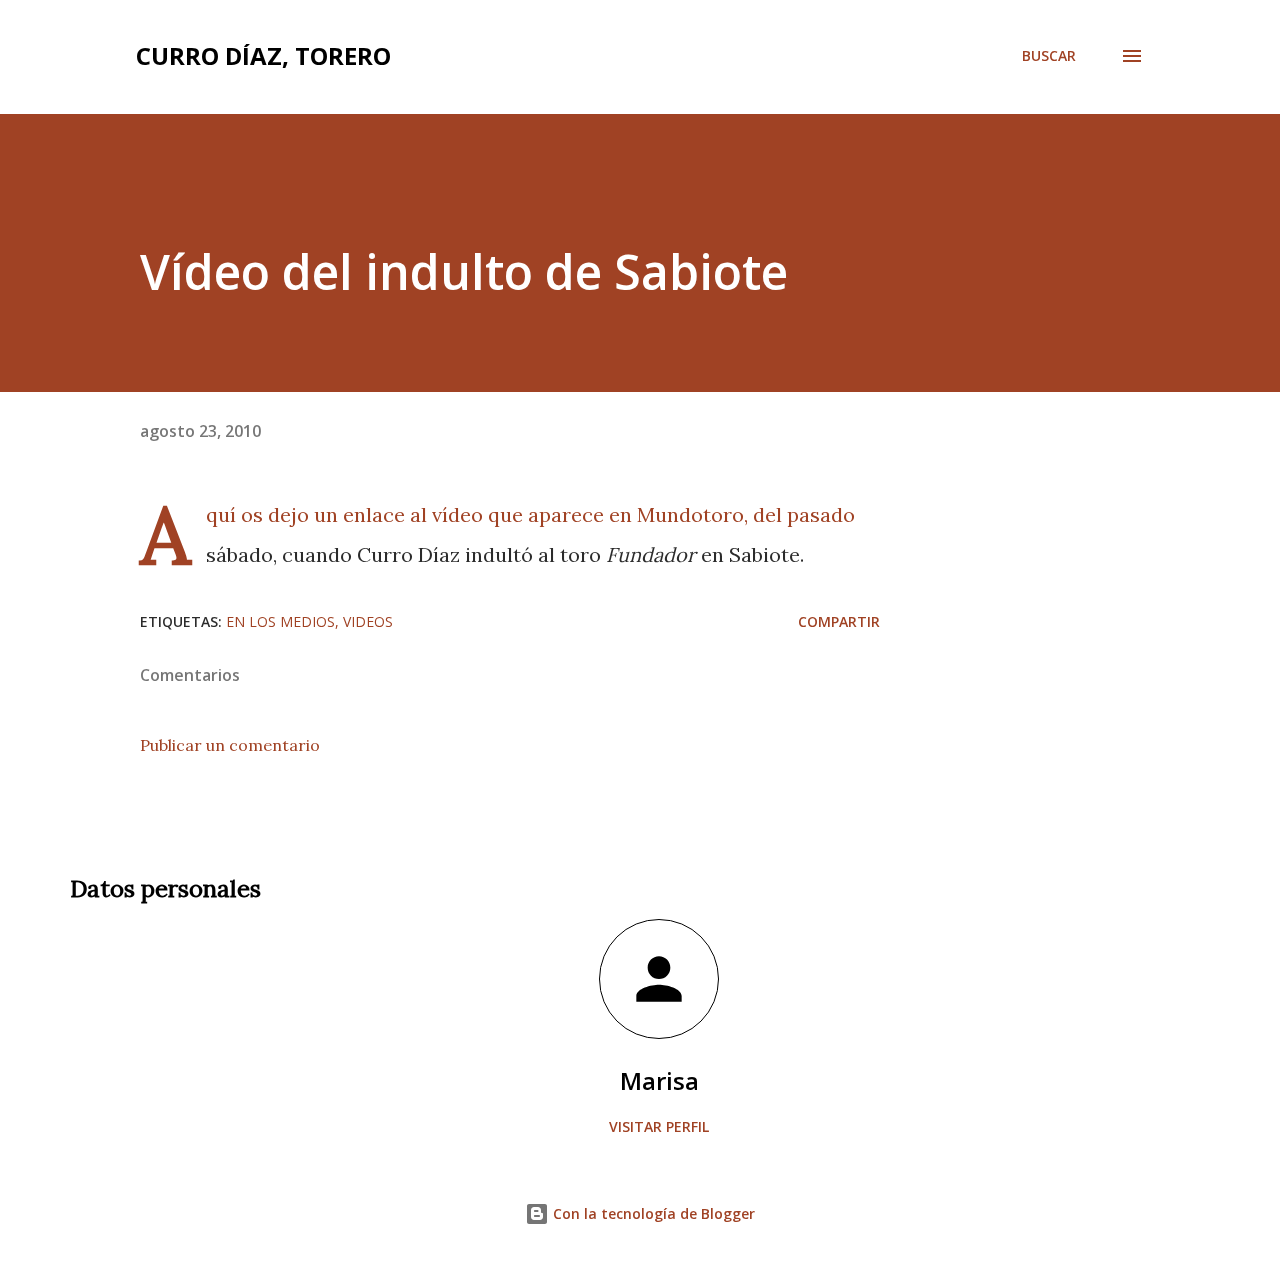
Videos (368, 621)
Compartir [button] (839, 621)
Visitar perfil (659, 1126)
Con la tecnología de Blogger (652, 1213)
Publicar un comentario (230, 745)
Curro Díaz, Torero (263, 55)
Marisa (659, 1080)
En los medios (280, 621)
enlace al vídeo (410, 514)
